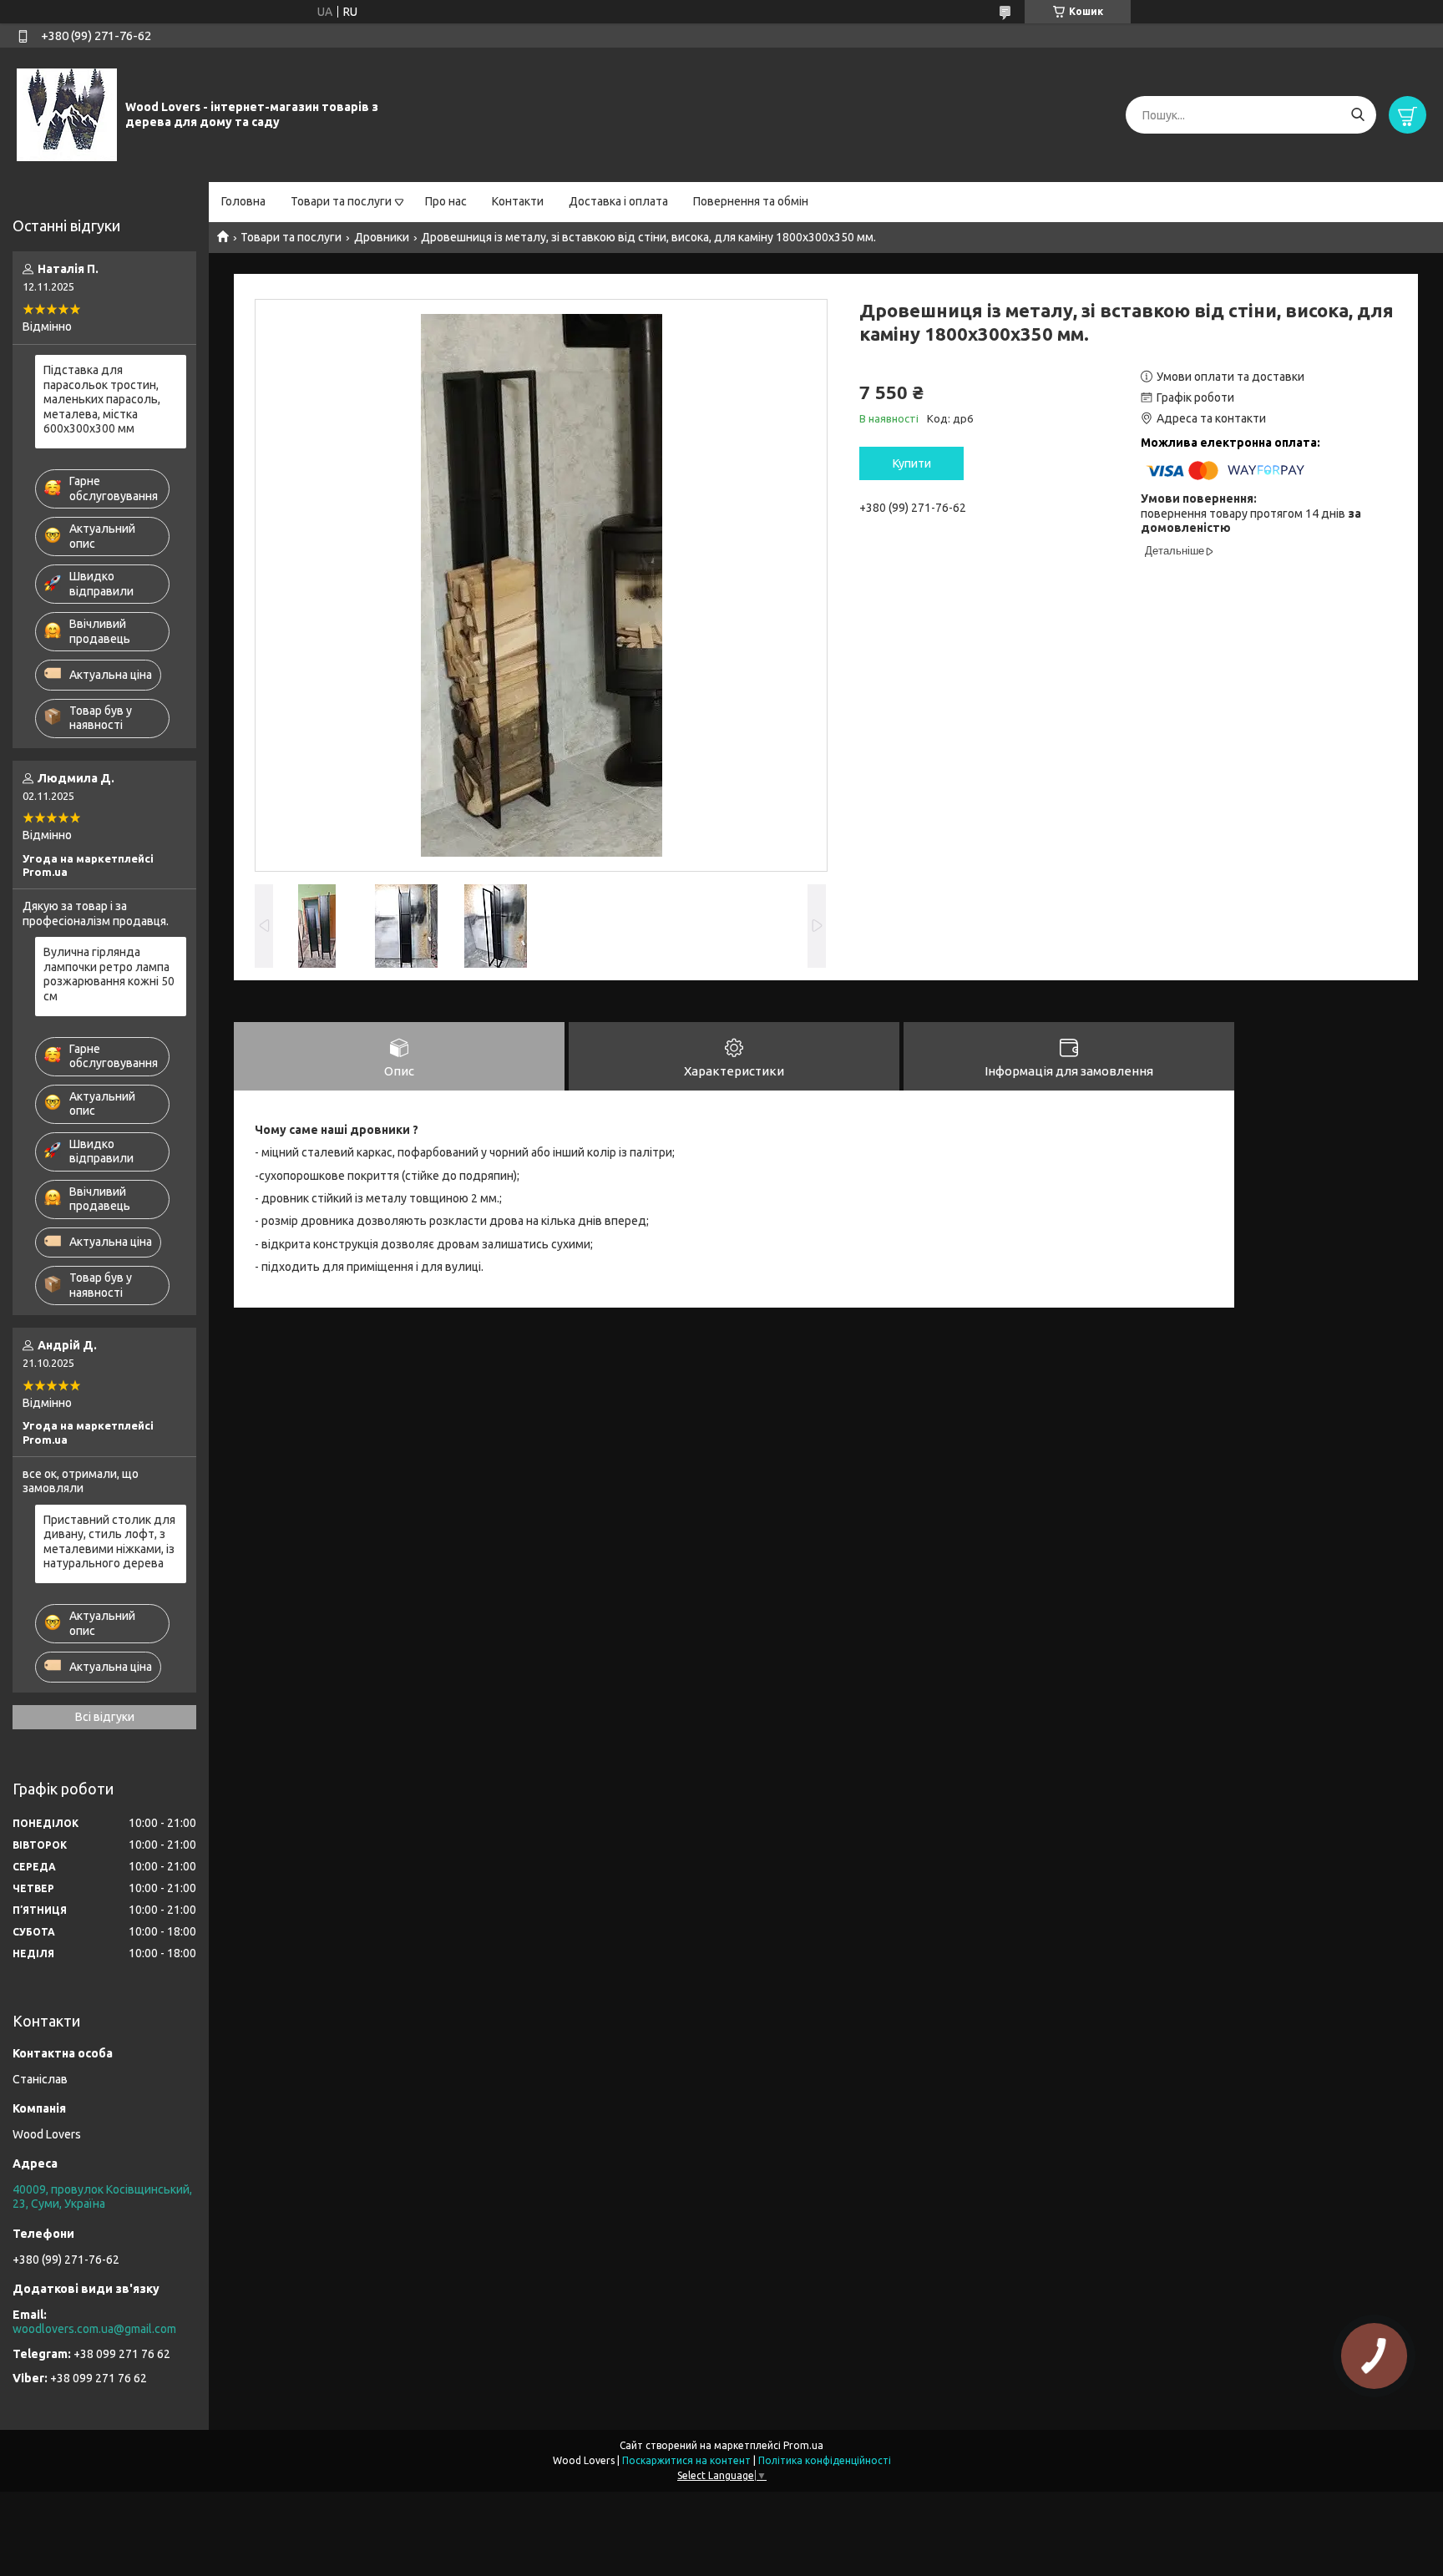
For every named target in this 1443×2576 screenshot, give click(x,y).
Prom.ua (803, 2445)
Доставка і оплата (618, 201)
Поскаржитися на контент (686, 2460)
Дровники (382, 237)
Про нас (446, 201)
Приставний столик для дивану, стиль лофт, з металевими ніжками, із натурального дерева (109, 1542)
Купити (912, 463)
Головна (243, 201)
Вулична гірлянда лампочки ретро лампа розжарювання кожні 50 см (109, 974)
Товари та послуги (341, 201)
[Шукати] (1357, 115)
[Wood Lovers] (67, 114)
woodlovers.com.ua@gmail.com (94, 2329)
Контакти (518, 201)
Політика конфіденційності (825, 2460)
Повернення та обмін (751, 201)
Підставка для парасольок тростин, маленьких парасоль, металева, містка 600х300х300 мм (102, 399)
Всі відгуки (105, 1717)
